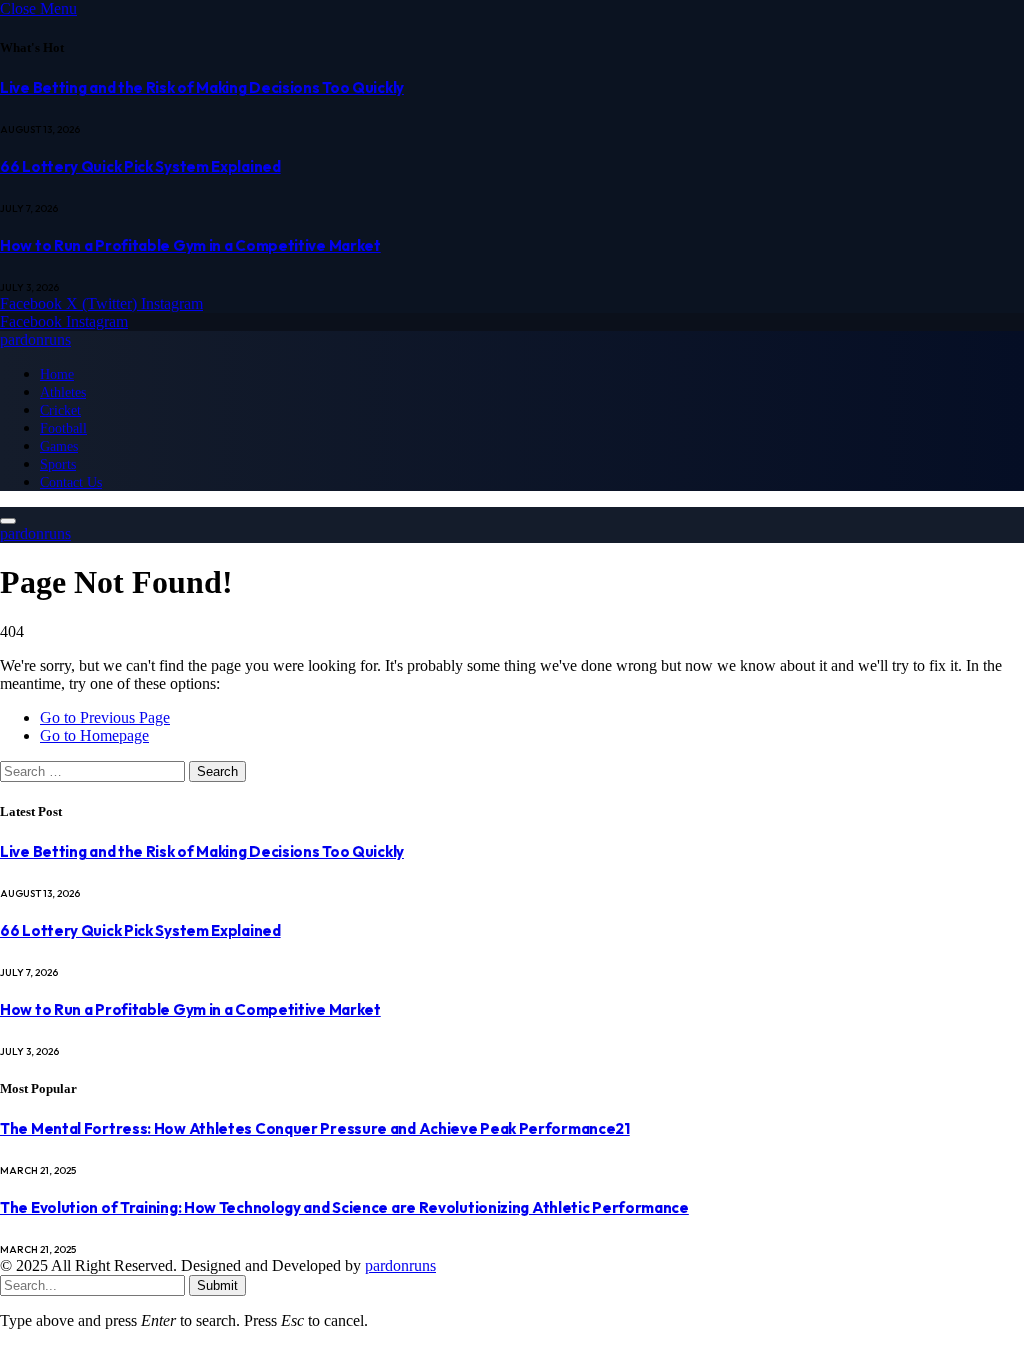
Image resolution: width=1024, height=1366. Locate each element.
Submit (217, 1285)
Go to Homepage (94, 735)
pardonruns (400, 1265)
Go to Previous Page (105, 717)
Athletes (63, 392)
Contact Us (71, 482)
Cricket (60, 410)
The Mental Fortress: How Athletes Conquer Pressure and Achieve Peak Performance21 (315, 1128)
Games (59, 446)
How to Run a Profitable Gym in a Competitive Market (190, 245)
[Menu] (8, 521)
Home (57, 374)
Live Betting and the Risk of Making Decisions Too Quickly (202, 87)
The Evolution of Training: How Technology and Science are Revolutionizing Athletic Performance (344, 1207)
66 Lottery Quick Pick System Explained (140, 166)
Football (63, 428)
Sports (58, 464)
